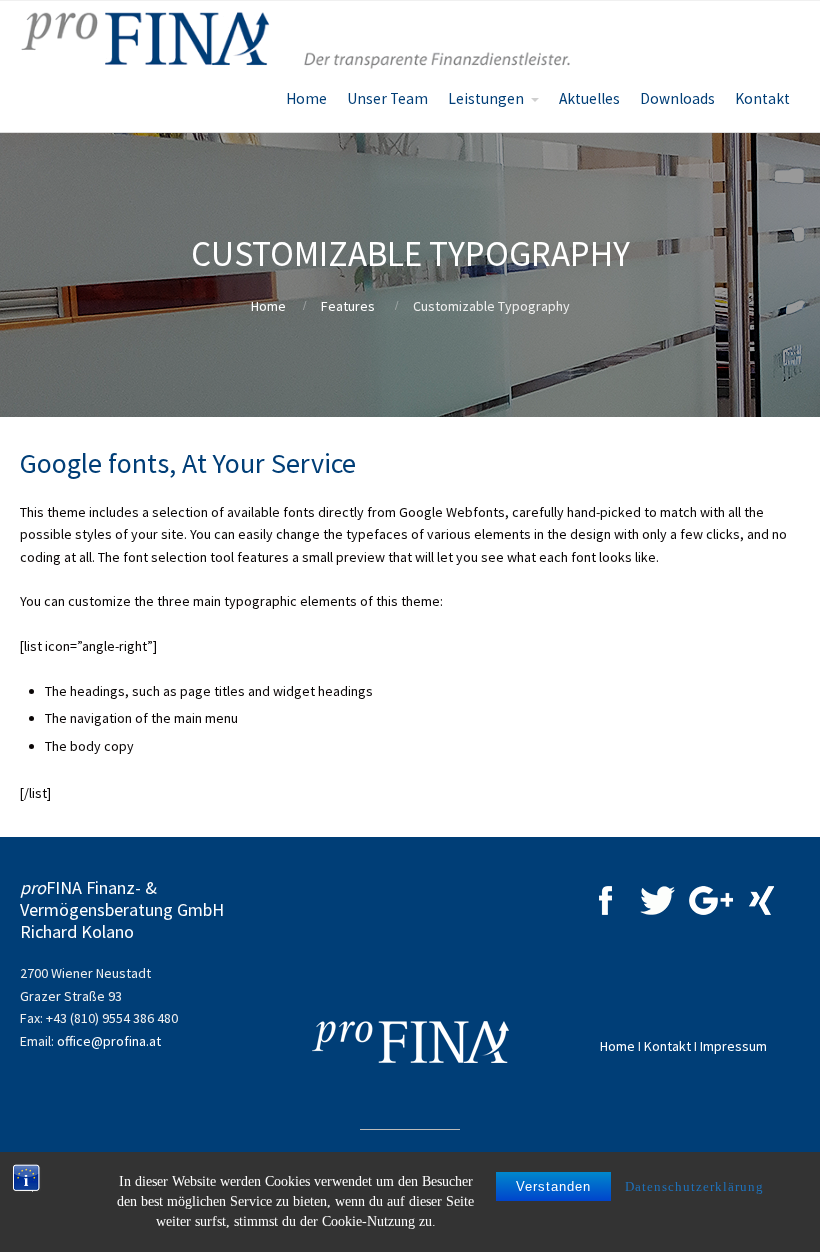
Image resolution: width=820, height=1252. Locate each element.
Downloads (677, 98)
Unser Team (387, 98)
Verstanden (553, 1186)
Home (306, 98)
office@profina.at (109, 1041)
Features (348, 306)
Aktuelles (589, 98)
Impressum (733, 1046)
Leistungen (486, 98)
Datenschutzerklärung (694, 1186)
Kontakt (762, 98)
